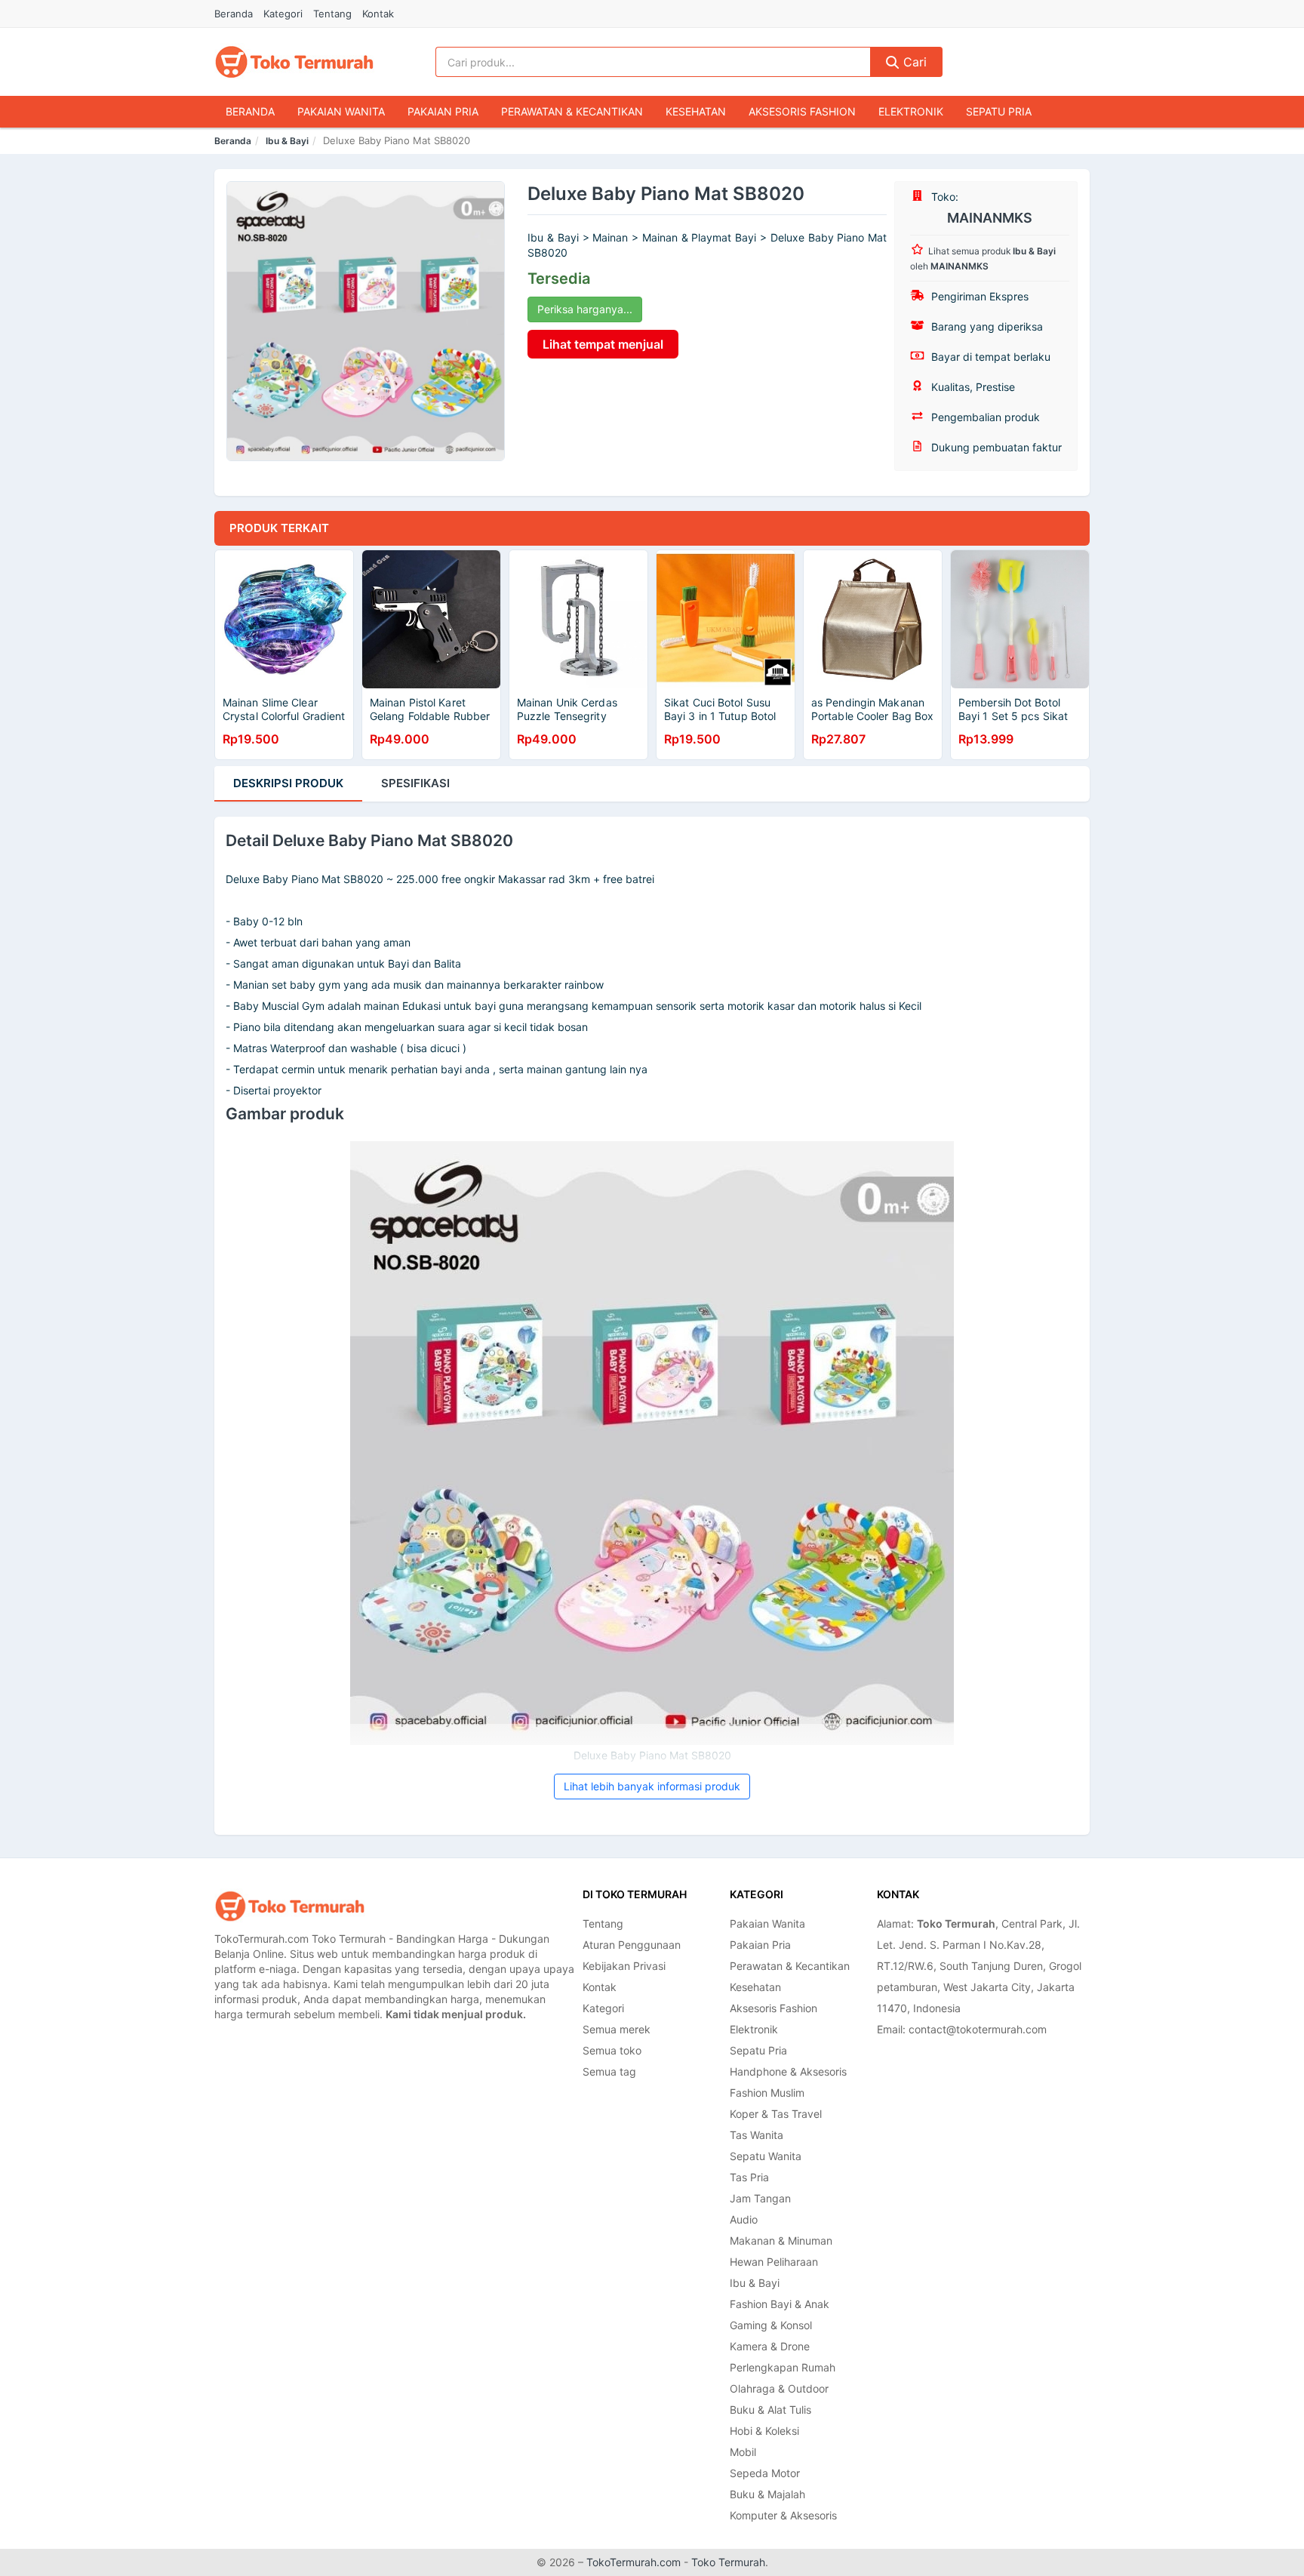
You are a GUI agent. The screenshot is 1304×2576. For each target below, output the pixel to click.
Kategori (283, 14)
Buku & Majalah (767, 2494)
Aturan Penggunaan (632, 1945)
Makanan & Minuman (781, 2241)
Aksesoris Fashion (802, 111)
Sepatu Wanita (766, 2156)
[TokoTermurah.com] (294, 62)
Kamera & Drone (770, 2346)
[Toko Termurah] (290, 1906)
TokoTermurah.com (634, 2562)
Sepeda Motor (765, 2473)
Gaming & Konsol (771, 2325)
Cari (913, 62)
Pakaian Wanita (341, 111)
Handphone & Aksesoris (788, 2071)
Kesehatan (696, 111)
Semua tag (609, 2071)
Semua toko (612, 2050)
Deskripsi (288, 783)
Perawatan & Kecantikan (572, 111)
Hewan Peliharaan (774, 2262)
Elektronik (911, 111)
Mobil (743, 2452)
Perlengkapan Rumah (783, 2367)
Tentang (332, 14)
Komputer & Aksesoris (783, 2515)
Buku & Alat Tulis (770, 2410)
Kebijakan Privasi (624, 1966)
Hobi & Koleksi (764, 2431)
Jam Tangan (760, 2198)
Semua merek (617, 2029)
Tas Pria (749, 2177)
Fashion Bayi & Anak (780, 2304)
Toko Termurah (728, 2562)
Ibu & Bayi (287, 141)
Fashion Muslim (767, 2093)
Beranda (234, 14)
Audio (744, 2219)
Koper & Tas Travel (776, 2114)
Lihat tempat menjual (603, 344)
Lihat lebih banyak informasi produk (652, 1786)
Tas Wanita (757, 2135)
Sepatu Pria (999, 111)
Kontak (378, 14)
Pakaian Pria (443, 111)
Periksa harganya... (585, 309)
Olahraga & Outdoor (779, 2388)
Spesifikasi (415, 783)
